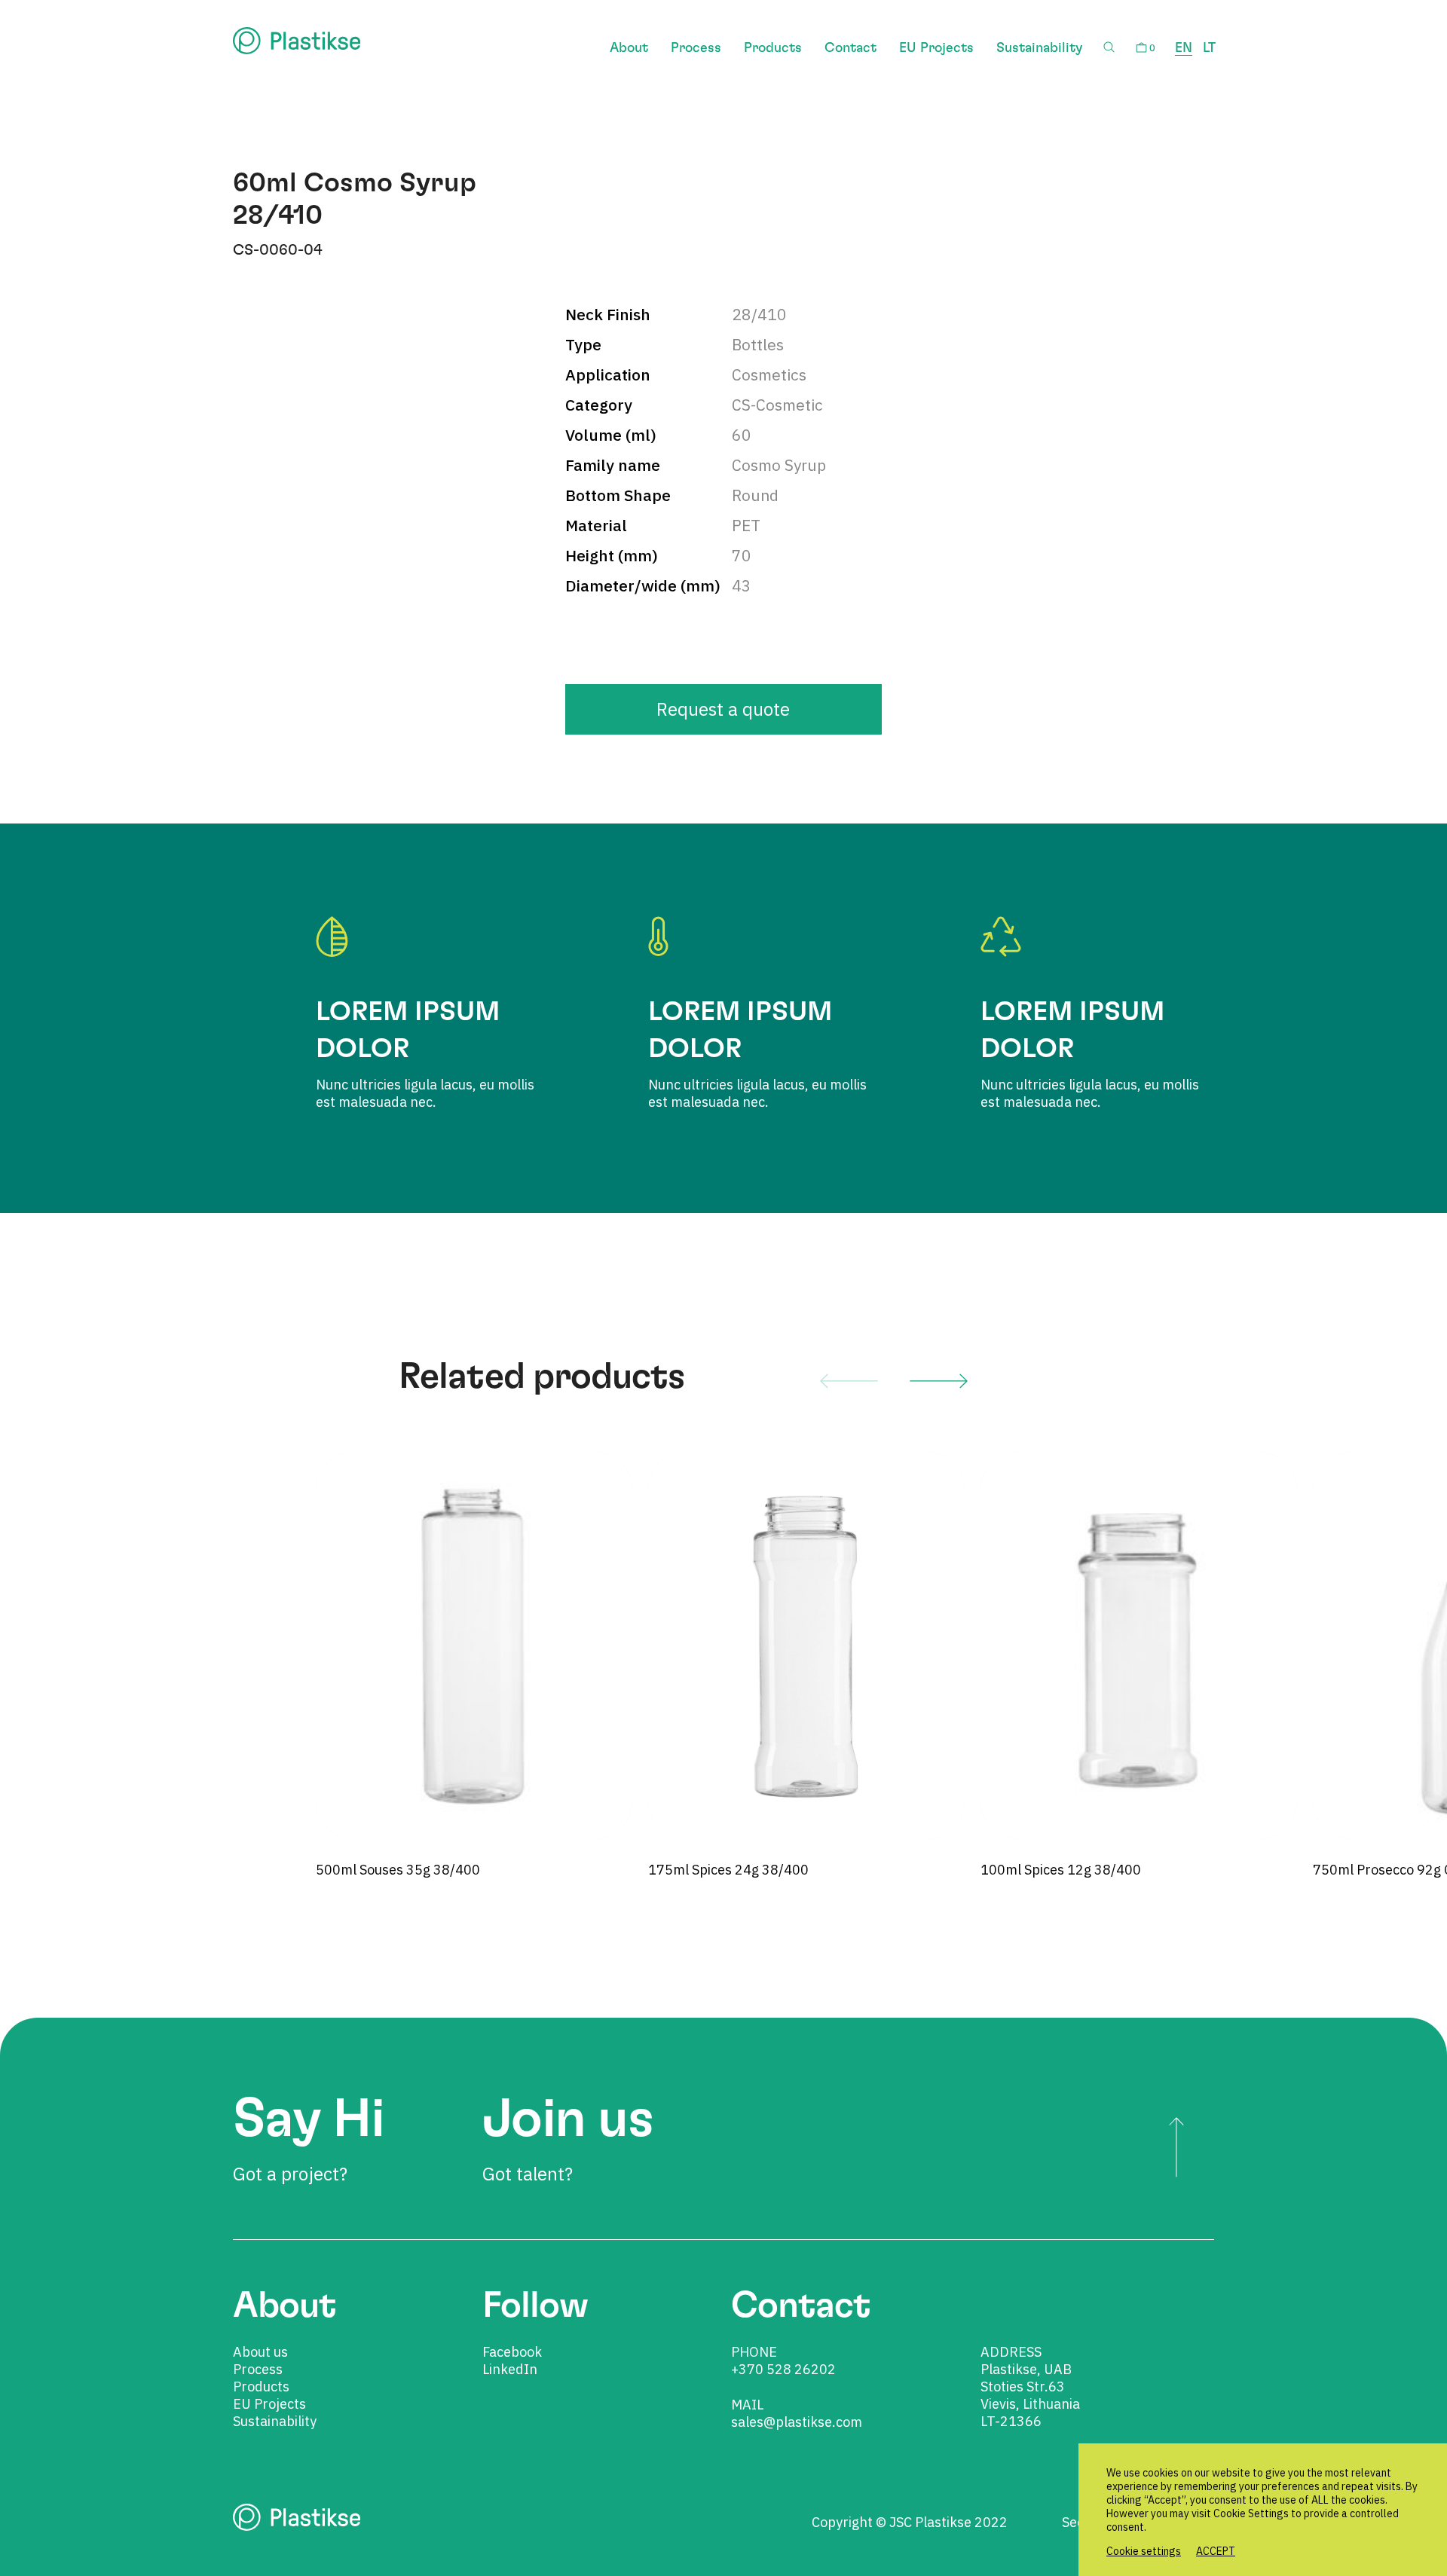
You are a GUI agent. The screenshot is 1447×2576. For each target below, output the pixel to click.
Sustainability (1039, 48)
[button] (849, 1380)
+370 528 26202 (783, 2369)
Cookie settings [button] (1144, 2551)
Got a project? (308, 2139)
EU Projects (936, 48)
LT (1209, 48)
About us (260, 2352)
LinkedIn (510, 2369)
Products (773, 48)
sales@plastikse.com (797, 2422)
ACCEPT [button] (1216, 2551)
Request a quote (723, 709)
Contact (850, 48)
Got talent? (568, 2139)
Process (696, 48)
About (629, 48)
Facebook (512, 2352)
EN (1184, 48)
